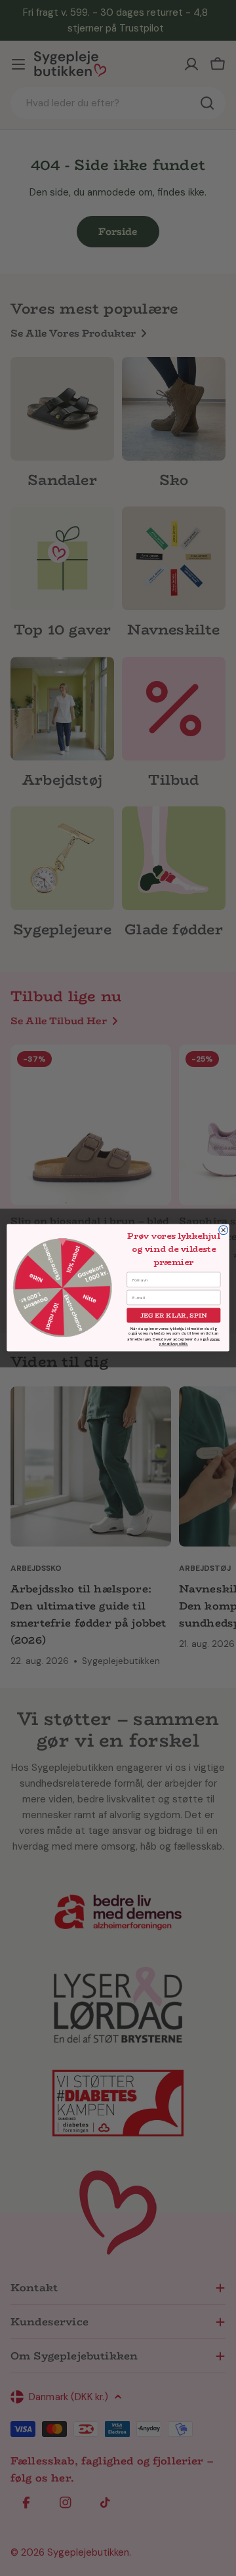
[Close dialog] (224, 1230)
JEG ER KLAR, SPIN (174, 1316)
